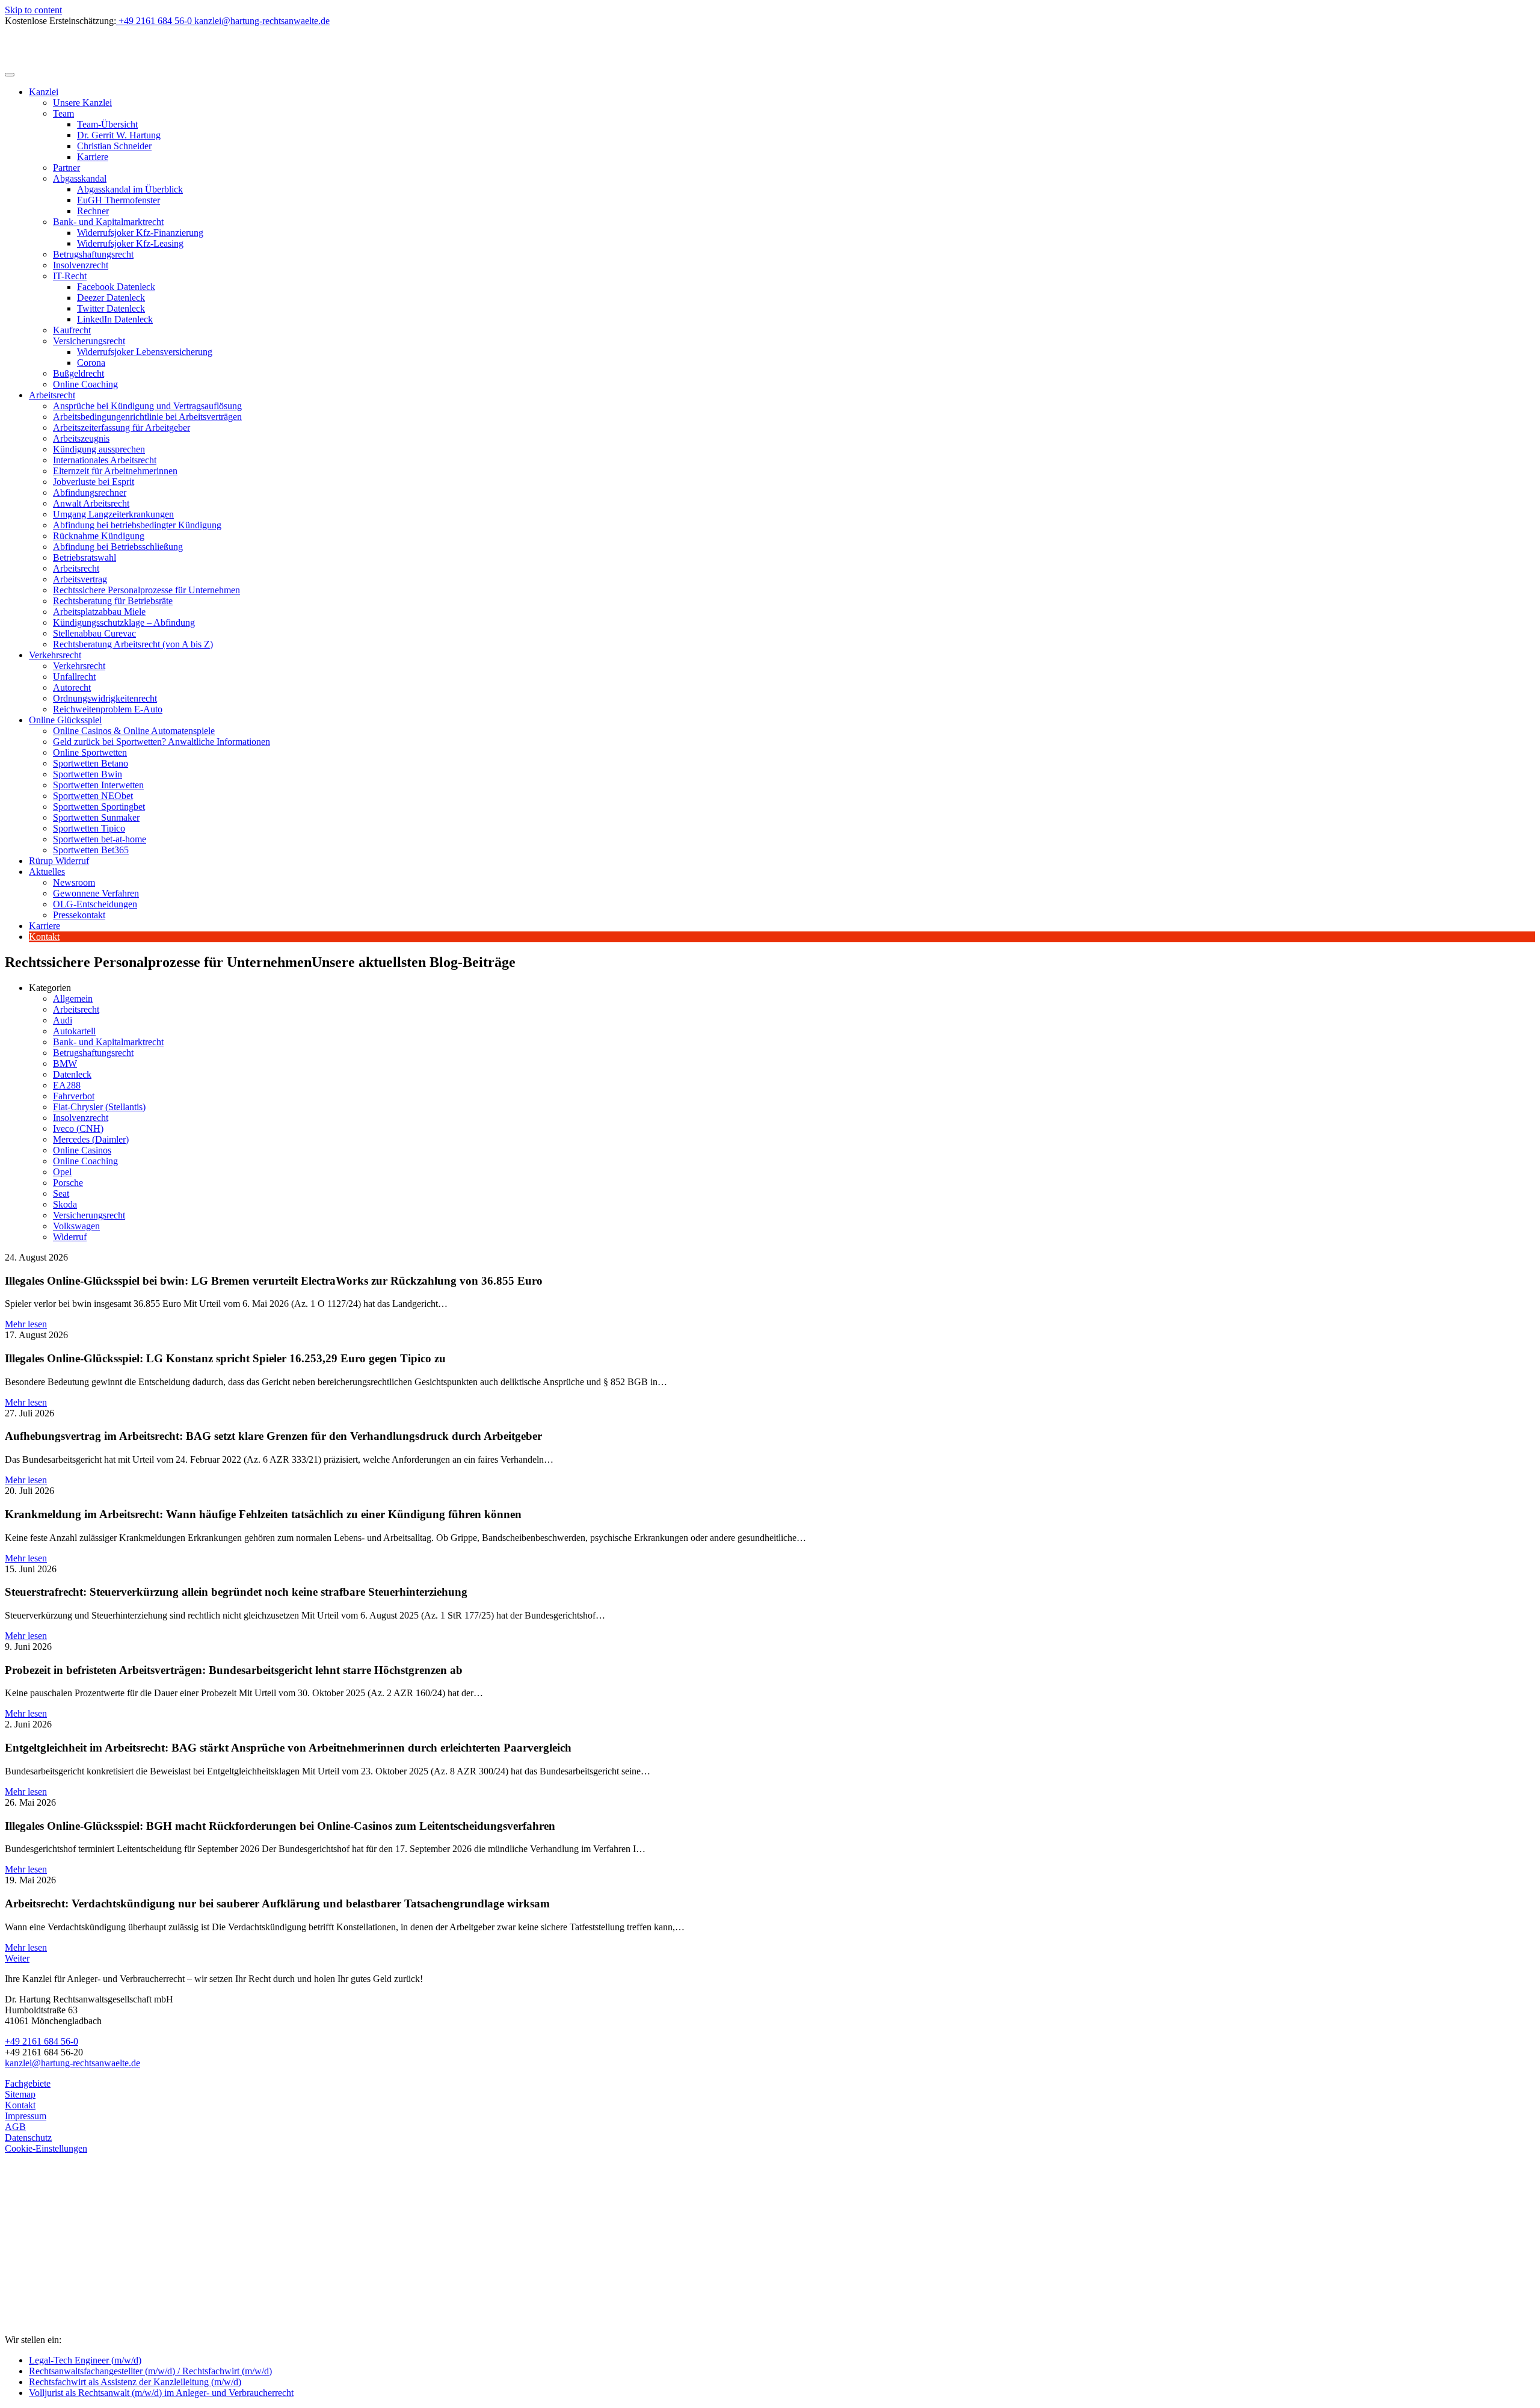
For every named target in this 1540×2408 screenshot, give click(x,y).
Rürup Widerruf (59, 861)
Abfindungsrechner (90, 492)
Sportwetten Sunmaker (96, 817)
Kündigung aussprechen (99, 449)
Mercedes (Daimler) (91, 1139)
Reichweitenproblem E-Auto (108, 709)
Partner (66, 168)
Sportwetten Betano (91, 763)
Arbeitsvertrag (80, 579)
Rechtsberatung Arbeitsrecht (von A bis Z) (133, 644)
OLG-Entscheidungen (95, 904)
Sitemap (20, 2094)
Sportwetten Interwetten (98, 785)
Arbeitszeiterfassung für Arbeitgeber (122, 428)
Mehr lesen (26, 1324)
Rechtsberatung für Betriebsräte (113, 601)
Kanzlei (44, 92)
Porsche (68, 1183)
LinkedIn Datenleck (115, 319)
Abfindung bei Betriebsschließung (118, 547)
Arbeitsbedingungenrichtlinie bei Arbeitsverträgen (147, 417)
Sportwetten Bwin (88, 774)
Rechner (93, 211)
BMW (65, 1064)
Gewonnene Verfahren (96, 893)
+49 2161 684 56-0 (42, 2041)
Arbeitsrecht (52, 395)
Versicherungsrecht (89, 341)
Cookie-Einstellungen (46, 2148)
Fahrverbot (74, 1096)
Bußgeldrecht (79, 373)
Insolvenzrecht (81, 265)
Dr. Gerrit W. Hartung (119, 135)
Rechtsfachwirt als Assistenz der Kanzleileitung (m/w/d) (135, 2382)
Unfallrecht (74, 677)
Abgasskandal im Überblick (130, 189)
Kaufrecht (72, 330)
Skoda (65, 1204)
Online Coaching (85, 384)
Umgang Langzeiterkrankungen (113, 514)
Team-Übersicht (107, 124)
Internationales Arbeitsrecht (105, 460)
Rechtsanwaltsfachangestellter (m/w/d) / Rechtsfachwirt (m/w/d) (150, 2371)
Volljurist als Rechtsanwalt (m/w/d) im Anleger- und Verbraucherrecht (161, 2393)
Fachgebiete (28, 2083)
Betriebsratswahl (85, 557)
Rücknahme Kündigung (99, 536)
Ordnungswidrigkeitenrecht (105, 698)
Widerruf (70, 1237)
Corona (91, 363)
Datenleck (72, 1074)
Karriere (93, 157)
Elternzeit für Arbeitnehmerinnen (115, 471)
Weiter (17, 1958)
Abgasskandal (80, 178)
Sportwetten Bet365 (91, 850)
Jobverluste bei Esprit (94, 482)
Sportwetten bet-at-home (100, 839)
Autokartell (74, 1031)
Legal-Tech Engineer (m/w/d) (85, 2360)
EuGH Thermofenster (119, 200)
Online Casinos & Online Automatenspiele (134, 731)
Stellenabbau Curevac (94, 633)
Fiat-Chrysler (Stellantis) (99, 1107)
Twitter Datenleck (111, 308)
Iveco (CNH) (78, 1128)
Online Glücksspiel (65, 720)
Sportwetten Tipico (89, 828)
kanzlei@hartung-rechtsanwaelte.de (72, 2063)
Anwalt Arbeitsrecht (91, 503)
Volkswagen (76, 1226)
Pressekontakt (79, 915)
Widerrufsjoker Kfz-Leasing (130, 243)
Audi (63, 1020)
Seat (61, 1193)
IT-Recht (70, 276)
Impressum (26, 2116)
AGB (15, 2127)
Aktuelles (47, 872)
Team (63, 113)
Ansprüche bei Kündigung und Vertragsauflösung (147, 406)
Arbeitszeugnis (81, 438)
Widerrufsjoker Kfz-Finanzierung (140, 233)
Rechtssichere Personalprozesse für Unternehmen (146, 590)
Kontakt (44, 937)
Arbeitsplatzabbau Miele (99, 612)
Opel (62, 1172)
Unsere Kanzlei (82, 103)
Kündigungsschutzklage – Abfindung (124, 622)
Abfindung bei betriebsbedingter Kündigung (137, 525)
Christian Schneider (114, 146)
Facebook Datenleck (116, 287)
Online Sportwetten (90, 752)
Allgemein (73, 999)
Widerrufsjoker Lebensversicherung (145, 352)
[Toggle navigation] (10, 75)
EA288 (67, 1085)
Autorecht (72, 687)
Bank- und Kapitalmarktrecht (108, 222)
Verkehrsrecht (55, 655)
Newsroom (74, 882)
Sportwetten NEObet (93, 796)
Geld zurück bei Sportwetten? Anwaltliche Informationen (162, 742)
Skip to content (33, 10)
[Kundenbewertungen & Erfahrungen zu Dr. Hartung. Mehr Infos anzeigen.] (59, 2281)
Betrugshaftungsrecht (93, 254)
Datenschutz (28, 2138)
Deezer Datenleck (111, 298)
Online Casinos (82, 1150)
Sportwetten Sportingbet (99, 807)
